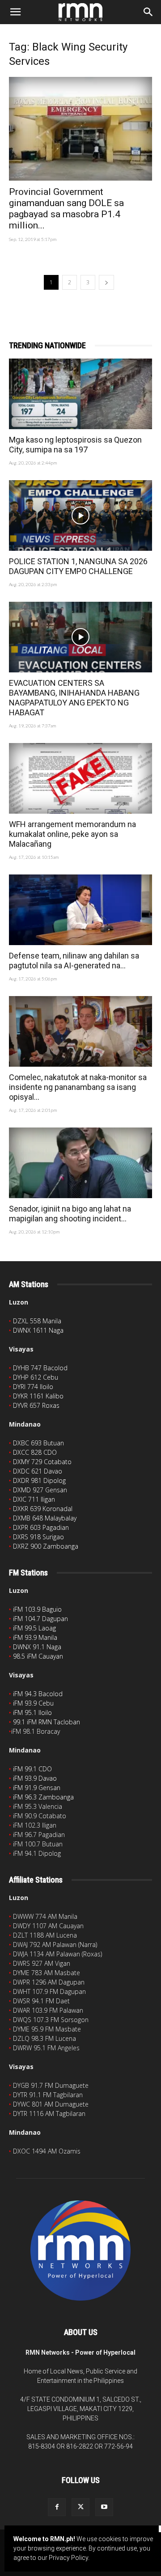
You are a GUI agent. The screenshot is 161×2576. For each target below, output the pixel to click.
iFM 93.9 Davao (35, 1778)
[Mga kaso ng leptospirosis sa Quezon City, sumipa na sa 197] (80, 394)
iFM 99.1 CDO (32, 1769)
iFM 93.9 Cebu (33, 1703)
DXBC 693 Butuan (38, 1443)
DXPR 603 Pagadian (41, 1527)
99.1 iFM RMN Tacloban (47, 1722)
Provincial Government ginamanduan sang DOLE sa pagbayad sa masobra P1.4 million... (66, 209)
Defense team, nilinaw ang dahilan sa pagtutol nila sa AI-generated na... (74, 961)
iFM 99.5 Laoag (34, 1628)
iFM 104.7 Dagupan (40, 1619)
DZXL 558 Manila (37, 1321)
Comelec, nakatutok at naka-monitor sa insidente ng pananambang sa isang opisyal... (78, 1087)
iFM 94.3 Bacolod (38, 1694)
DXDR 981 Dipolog (39, 1480)
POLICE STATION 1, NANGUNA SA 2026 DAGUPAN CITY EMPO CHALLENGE (78, 566)
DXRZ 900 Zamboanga (46, 1546)
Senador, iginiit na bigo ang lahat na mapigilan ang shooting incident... (70, 1214)
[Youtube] (104, 2507)
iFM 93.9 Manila (35, 1637)
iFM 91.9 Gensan (37, 1788)
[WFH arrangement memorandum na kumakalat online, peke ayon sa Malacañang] (80, 778)
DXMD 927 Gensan (40, 1490)
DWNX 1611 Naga (38, 1330)
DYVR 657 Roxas (36, 1405)
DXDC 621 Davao (38, 1471)
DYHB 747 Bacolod (40, 1368)
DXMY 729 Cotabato (42, 1462)
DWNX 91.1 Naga (37, 1647)
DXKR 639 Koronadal (43, 1509)
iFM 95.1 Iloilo (32, 1712)
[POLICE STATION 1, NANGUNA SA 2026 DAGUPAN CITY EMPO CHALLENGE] (80, 515)
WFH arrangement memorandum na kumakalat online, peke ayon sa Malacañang (72, 834)
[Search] (148, 12)
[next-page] (106, 282)
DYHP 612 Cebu (36, 1377)
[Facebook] (57, 2507)
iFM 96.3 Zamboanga (43, 1797)
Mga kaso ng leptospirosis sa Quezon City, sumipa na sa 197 (75, 445)
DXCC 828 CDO (35, 1452)
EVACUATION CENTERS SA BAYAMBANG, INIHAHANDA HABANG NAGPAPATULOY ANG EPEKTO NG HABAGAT (74, 698)
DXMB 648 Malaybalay (45, 1518)
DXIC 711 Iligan (34, 1499)
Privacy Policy (68, 2558)
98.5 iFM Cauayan (38, 1656)
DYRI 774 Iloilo (33, 1387)
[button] (15, 12)
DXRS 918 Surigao (38, 1537)
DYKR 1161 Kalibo (38, 1396)
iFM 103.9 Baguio (37, 1609)
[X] (80, 2507)
